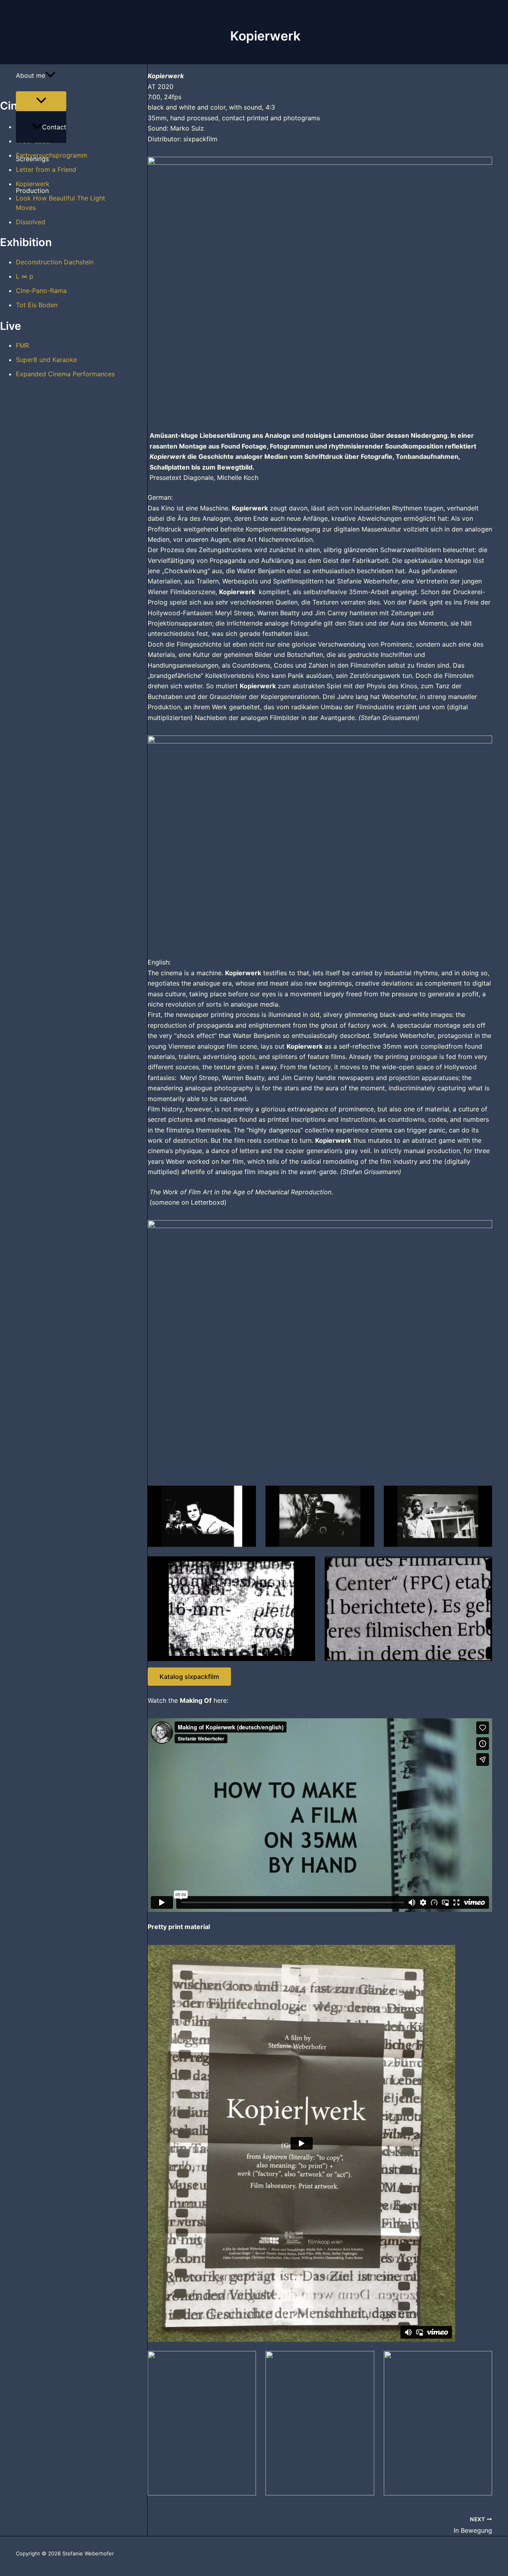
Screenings (32, 159)
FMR (22, 345)
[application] (50, 75)
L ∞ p (25, 276)
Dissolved (31, 222)
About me (31, 75)
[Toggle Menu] (41, 101)
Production (32, 191)
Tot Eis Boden (37, 305)
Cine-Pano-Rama (41, 291)
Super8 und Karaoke (46, 360)
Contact (54, 127)
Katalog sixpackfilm (189, 1677)
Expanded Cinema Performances (65, 374)
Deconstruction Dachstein (55, 262)
